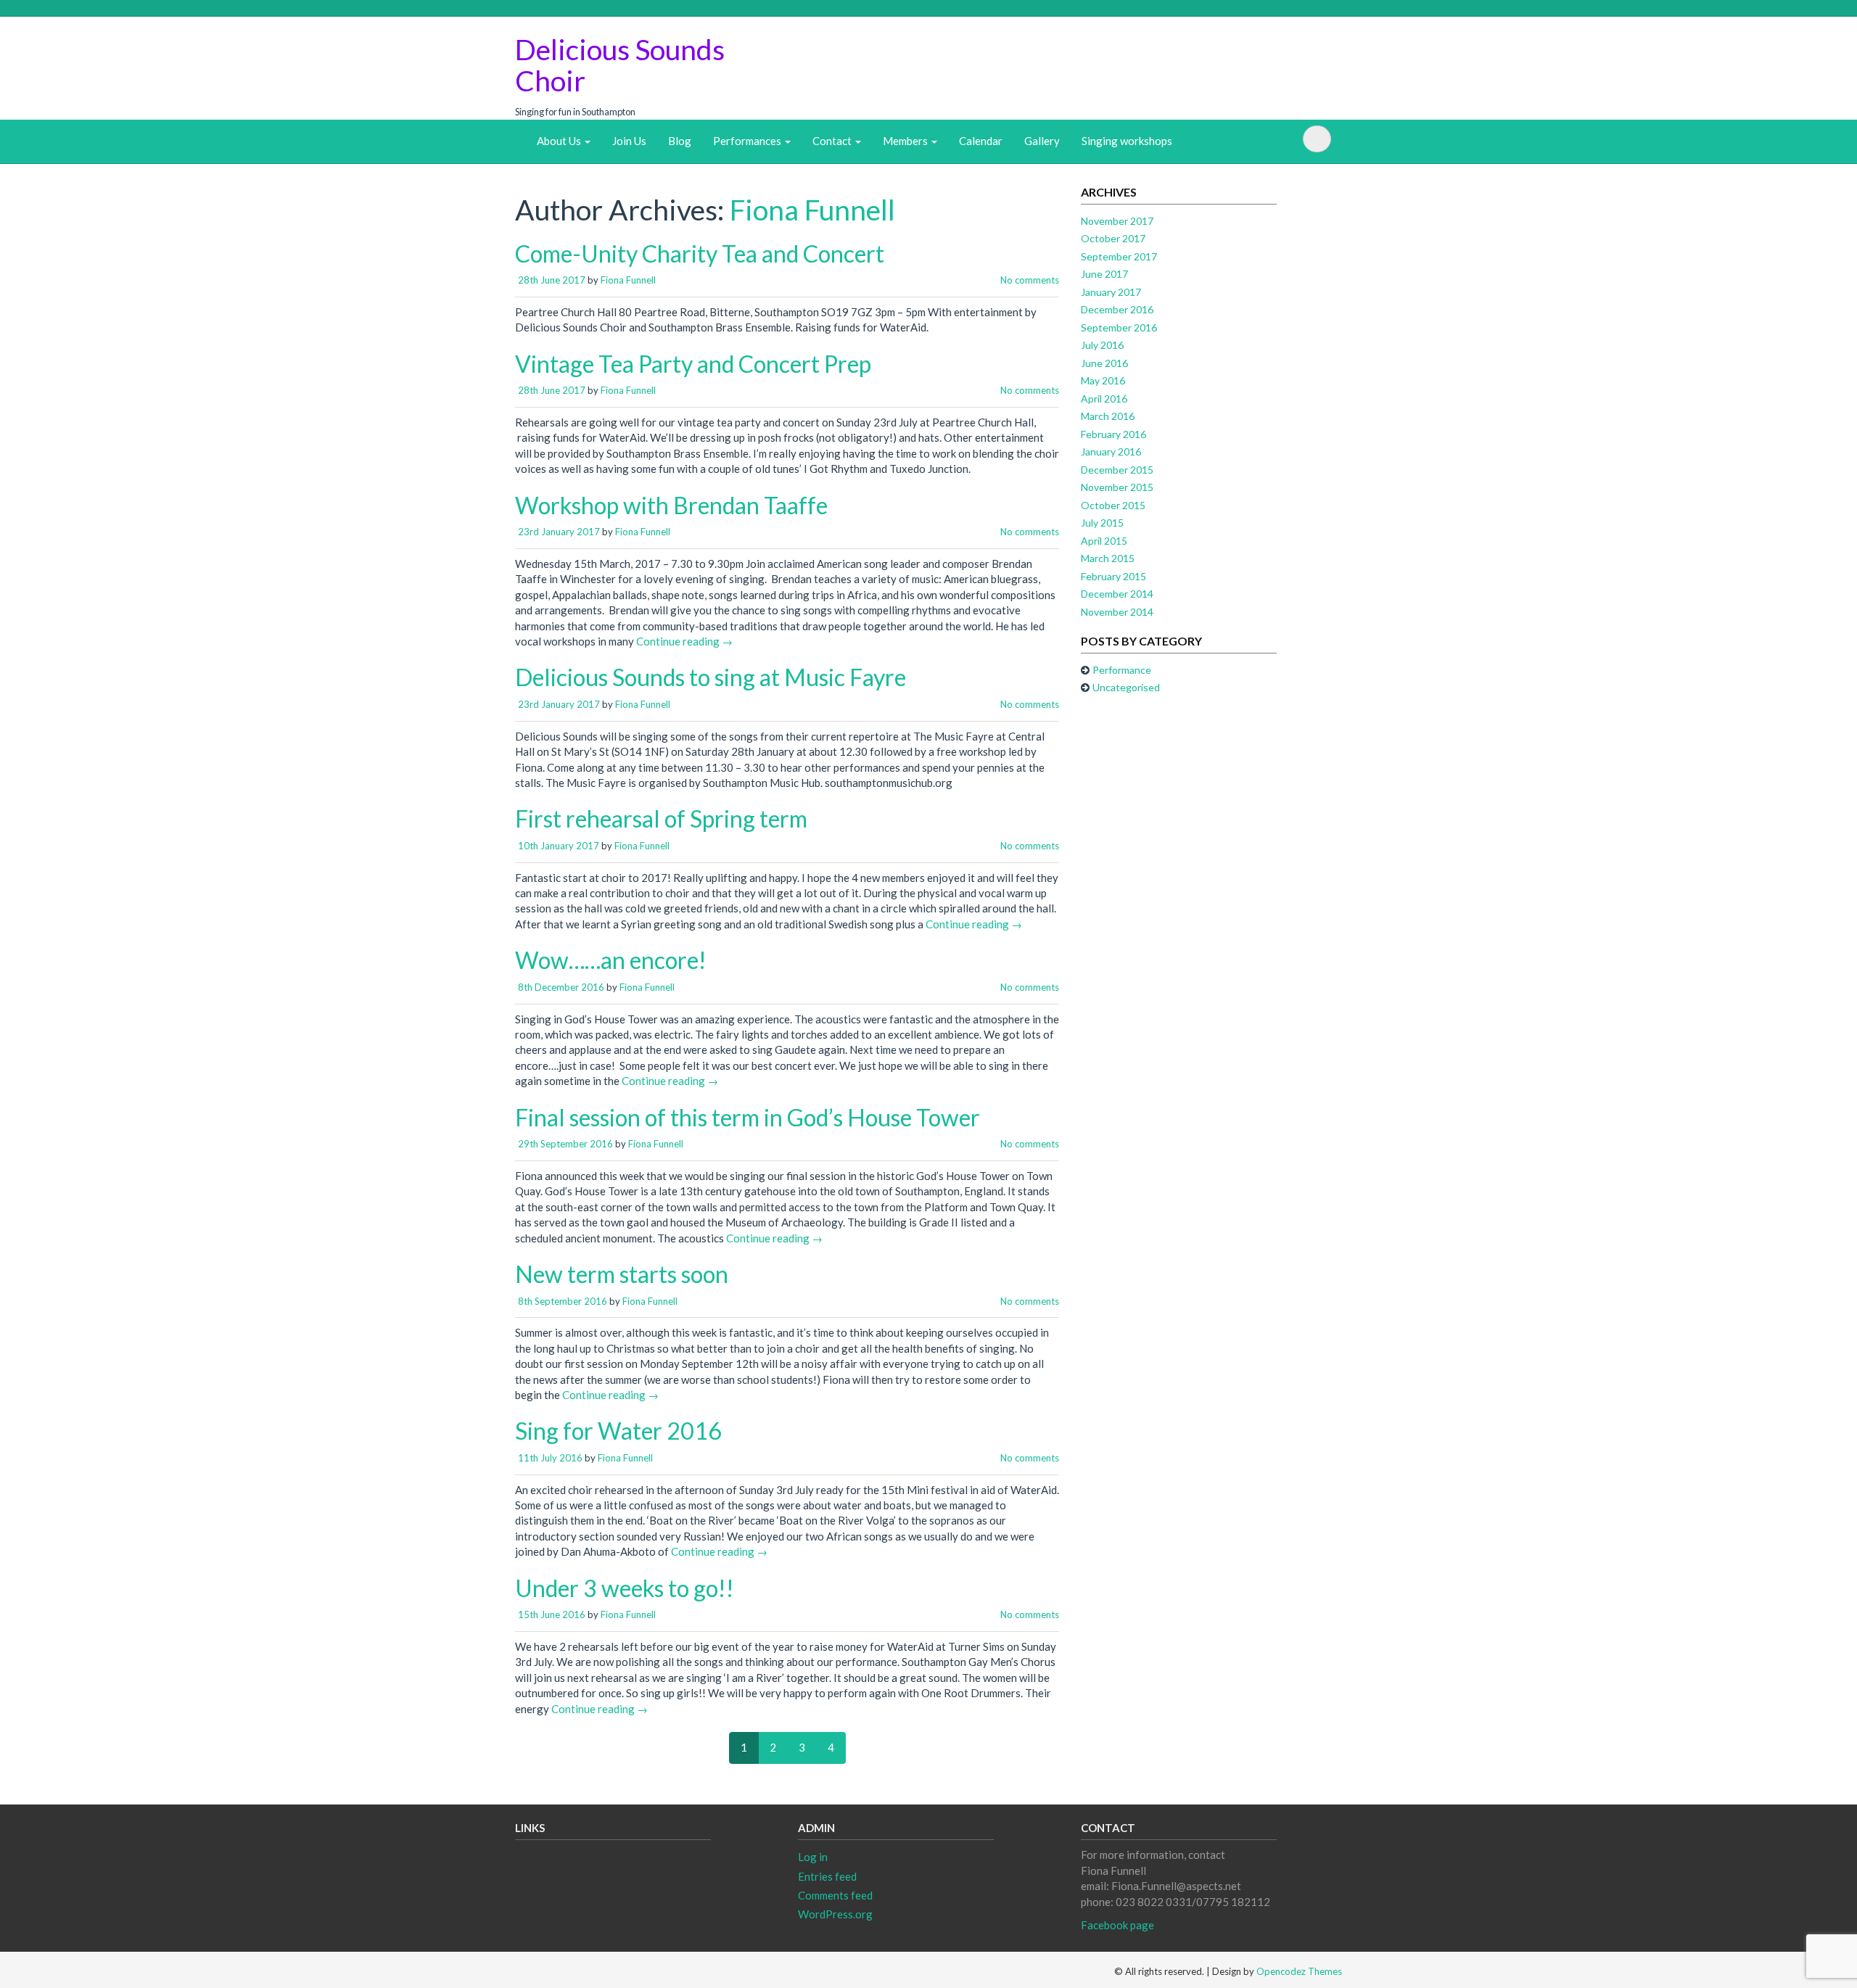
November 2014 (1117, 612)
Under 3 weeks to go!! (625, 1588)
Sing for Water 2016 (618, 1431)
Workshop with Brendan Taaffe (671, 505)
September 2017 (1119, 256)
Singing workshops (1127, 141)
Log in (813, 1857)
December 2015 (1117, 470)
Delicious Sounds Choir (620, 65)
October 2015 (1113, 505)
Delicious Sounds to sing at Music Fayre (711, 677)
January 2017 (1111, 292)
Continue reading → (684, 641)
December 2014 (1117, 594)
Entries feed (827, 1876)
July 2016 (1102, 345)
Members (906, 141)
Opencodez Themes (1299, 1971)
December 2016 (1117, 309)
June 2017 (1104, 274)
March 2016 (1108, 416)
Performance (1122, 670)
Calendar (981, 141)
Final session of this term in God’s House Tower (748, 1117)
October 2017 (1113, 238)
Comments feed (835, 1895)
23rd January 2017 (559, 532)
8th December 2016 (561, 987)
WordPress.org (835, 1914)
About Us (560, 141)
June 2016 (1104, 363)
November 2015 (1117, 487)
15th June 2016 (552, 1614)
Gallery (1042, 141)
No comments (1030, 280)
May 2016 (1103, 380)
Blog (680, 141)
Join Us (629, 141)
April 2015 (1104, 541)
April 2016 (1104, 399)
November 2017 (1117, 221)
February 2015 (1113, 576)
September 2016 (1119, 327)
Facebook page (1117, 1925)
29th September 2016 (565, 1144)
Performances (748, 141)
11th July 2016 (550, 1458)
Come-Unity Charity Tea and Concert (700, 253)
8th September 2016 (563, 1301)
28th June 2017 (552, 280)
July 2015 (1102, 523)
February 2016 (1113, 434)
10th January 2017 (559, 846)
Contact (833, 141)
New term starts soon (622, 1274)
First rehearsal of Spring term (661, 818)
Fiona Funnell (812, 210)
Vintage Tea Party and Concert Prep (693, 364)
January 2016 (1111, 451)
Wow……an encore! (611, 960)
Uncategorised (1126, 687)
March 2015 (1108, 558)
